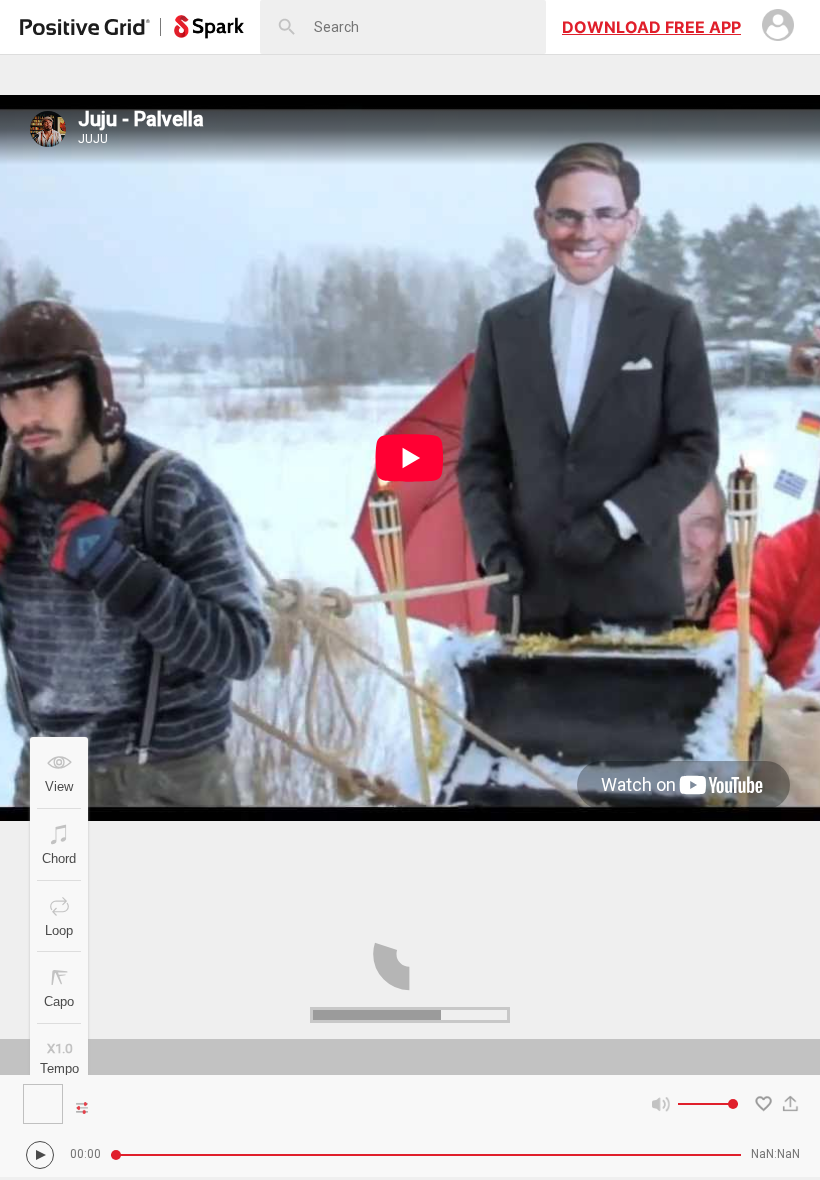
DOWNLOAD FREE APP (651, 27)
